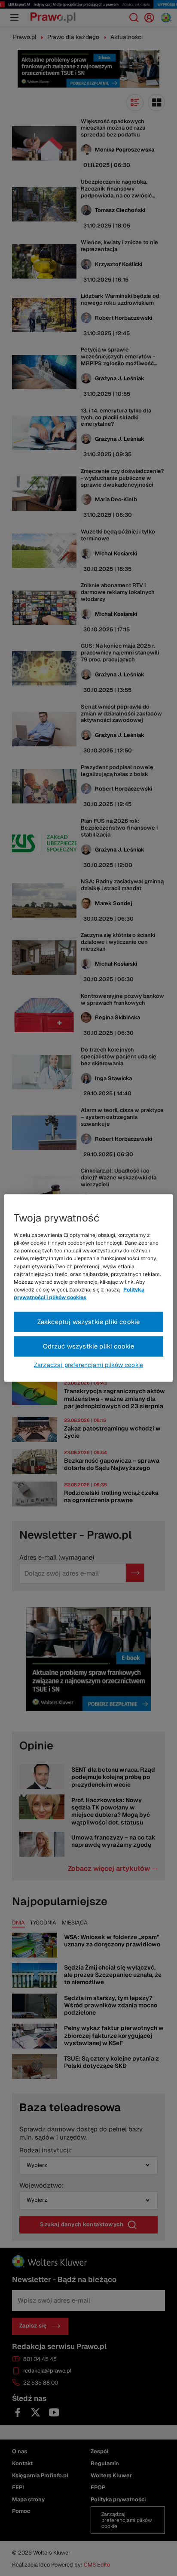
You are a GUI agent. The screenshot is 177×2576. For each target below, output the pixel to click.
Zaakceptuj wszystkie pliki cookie (89, 1322)
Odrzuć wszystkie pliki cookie (89, 1346)
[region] (88, 1288)
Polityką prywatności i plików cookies (79, 1294)
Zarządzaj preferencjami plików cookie (88, 1364)
